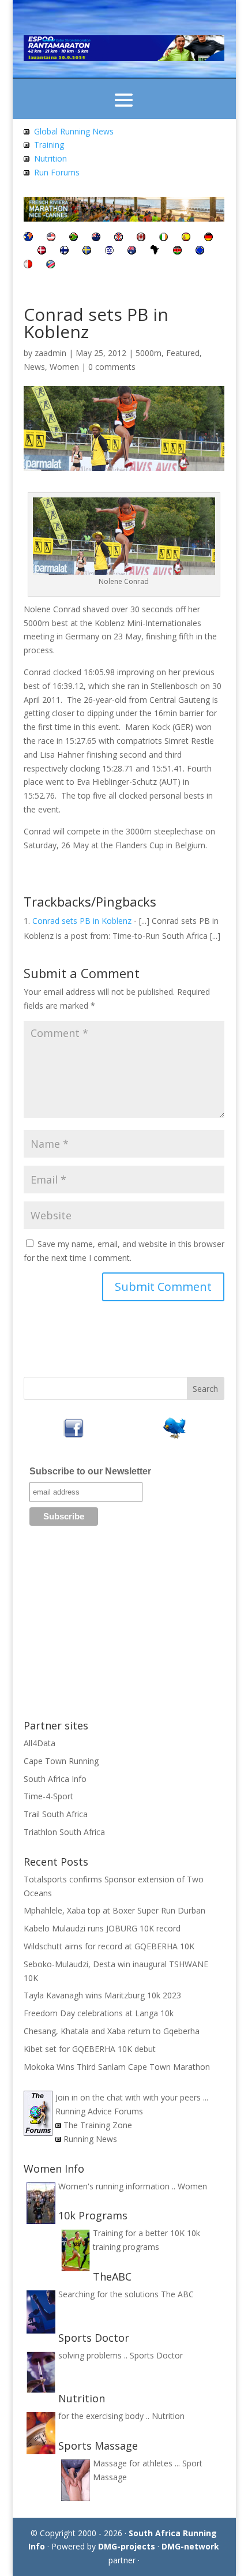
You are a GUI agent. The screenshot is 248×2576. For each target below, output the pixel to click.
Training (49, 145)
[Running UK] (119, 238)
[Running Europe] (200, 251)
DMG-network (190, 2546)
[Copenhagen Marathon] (42, 251)
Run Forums (57, 172)
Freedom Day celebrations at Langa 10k (99, 2013)
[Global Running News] (27, 131)
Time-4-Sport (48, 1796)
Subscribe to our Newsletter (90, 1471)
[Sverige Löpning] (87, 251)
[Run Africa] (155, 251)
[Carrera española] (186, 238)
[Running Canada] (141, 238)
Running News (90, 2139)
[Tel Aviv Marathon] (109, 251)
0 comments (112, 367)
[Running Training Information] (27, 172)
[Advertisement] (124, 1627)
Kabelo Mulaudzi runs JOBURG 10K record (102, 1928)
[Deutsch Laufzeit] (208, 238)
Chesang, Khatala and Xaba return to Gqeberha (112, 2031)
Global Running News (74, 131)
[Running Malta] (28, 265)
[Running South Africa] (74, 238)
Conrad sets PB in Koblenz (82, 921)
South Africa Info (55, 1779)
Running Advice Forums (99, 2111)
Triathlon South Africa (64, 1832)
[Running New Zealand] (96, 238)
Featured (183, 353)
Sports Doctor (156, 2355)
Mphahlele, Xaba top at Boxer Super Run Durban (114, 1910)
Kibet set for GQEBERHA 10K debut (90, 2049)
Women (64, 367)
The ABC (177, 2294)
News (34, 367)
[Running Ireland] (164, 238)
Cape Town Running (61, 1761)
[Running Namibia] (50, 265)
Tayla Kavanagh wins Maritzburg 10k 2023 (102, 1995)
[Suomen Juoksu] (64, 251)
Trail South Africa (56, 1814)
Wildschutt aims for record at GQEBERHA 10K (109, 1946)
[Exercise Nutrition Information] (27, 158)
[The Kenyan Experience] (177, 251)
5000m (149, 353)
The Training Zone (98, 2125)
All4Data (40, 1743)
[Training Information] (27, 145)
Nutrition (50, 158)
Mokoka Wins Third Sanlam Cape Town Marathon (117, 2067)
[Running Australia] (132, 251)
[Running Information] (28, 238)
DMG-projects (127, 2546)
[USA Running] (51, 238)
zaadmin (50, 353)
